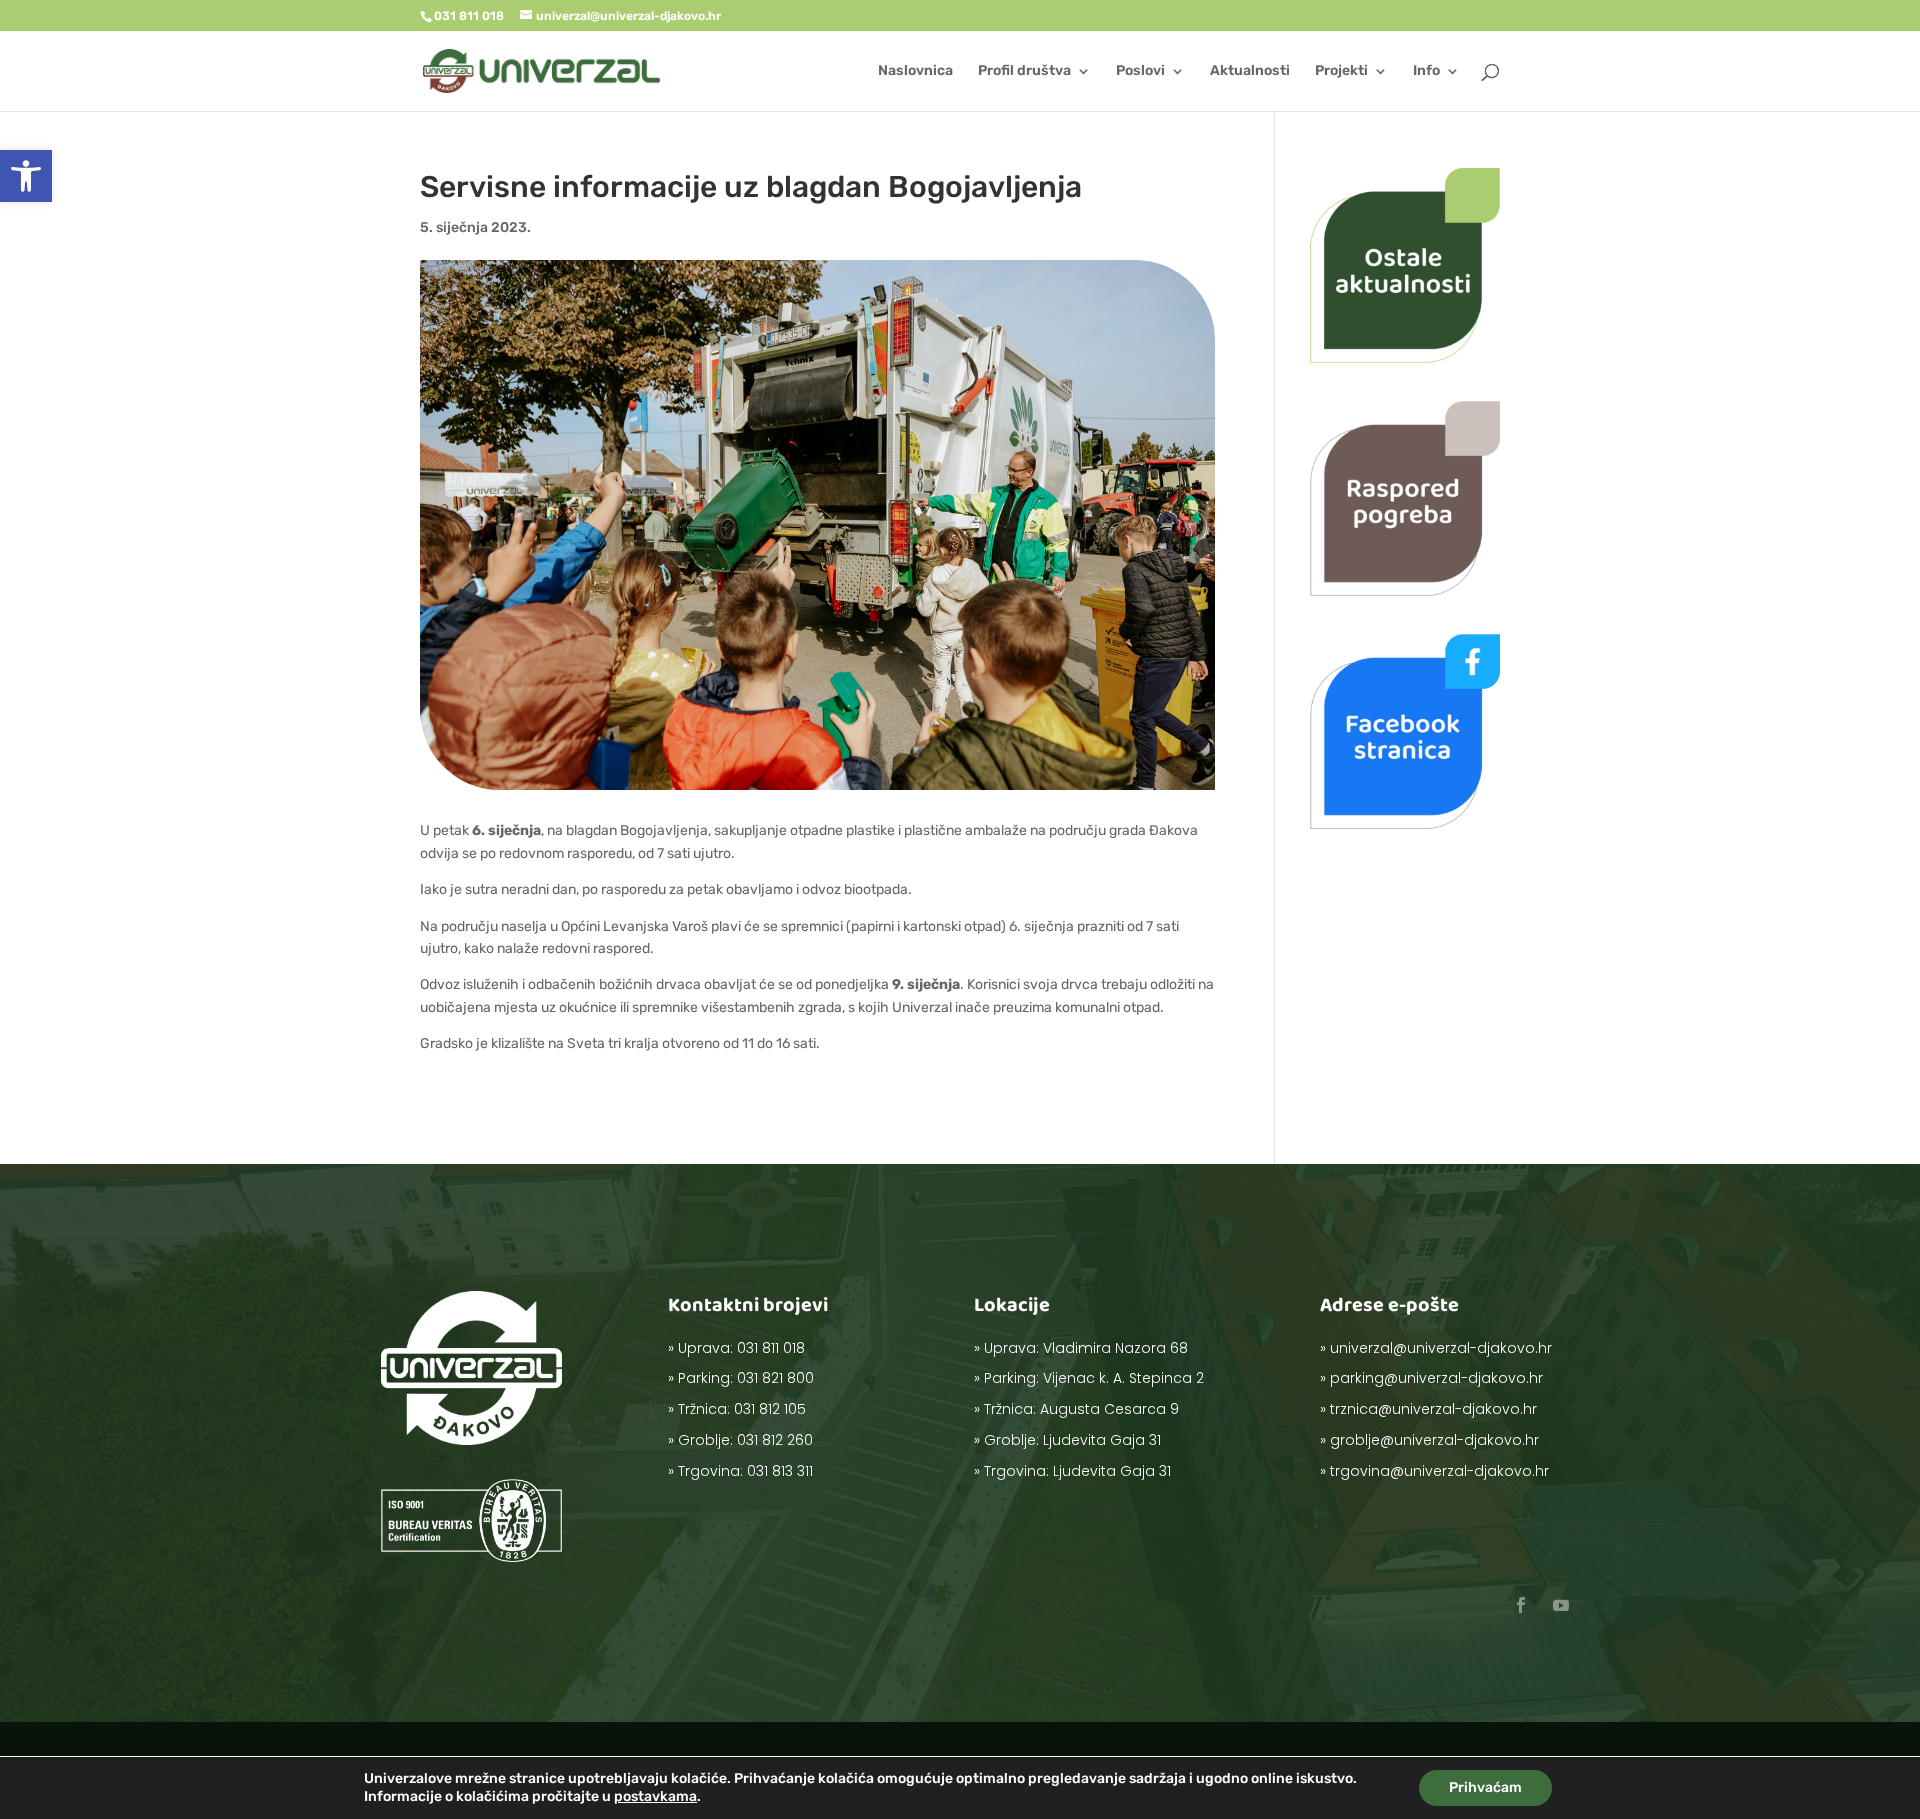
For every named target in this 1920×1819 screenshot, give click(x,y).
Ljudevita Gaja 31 (1102, 1440)
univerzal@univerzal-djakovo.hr (1441, 1348)
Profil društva (1024, 71)
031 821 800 (775, 1378)
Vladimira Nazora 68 (1115, 1348)
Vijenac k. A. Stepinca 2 (1123, 1378)
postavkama (655, 1796)
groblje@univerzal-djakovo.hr (1434, 1440)
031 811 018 (771, 1348)
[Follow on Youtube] (1561, 1605)
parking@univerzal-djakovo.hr (1436, 1378)
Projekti (1341, 71)
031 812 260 (775, 1440)
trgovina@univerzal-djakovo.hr (1439, 1471)
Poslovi (1140, 71)
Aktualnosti (1250, 71)
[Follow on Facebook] (1521, 1605)
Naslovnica (915, 71)
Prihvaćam (1485, 1787)
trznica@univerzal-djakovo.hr (1433, 1409)
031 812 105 (770, 1409)
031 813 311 (780, 1471)
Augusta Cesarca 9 (1109, 1409)
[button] (26, 176)
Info (1426, 71)
